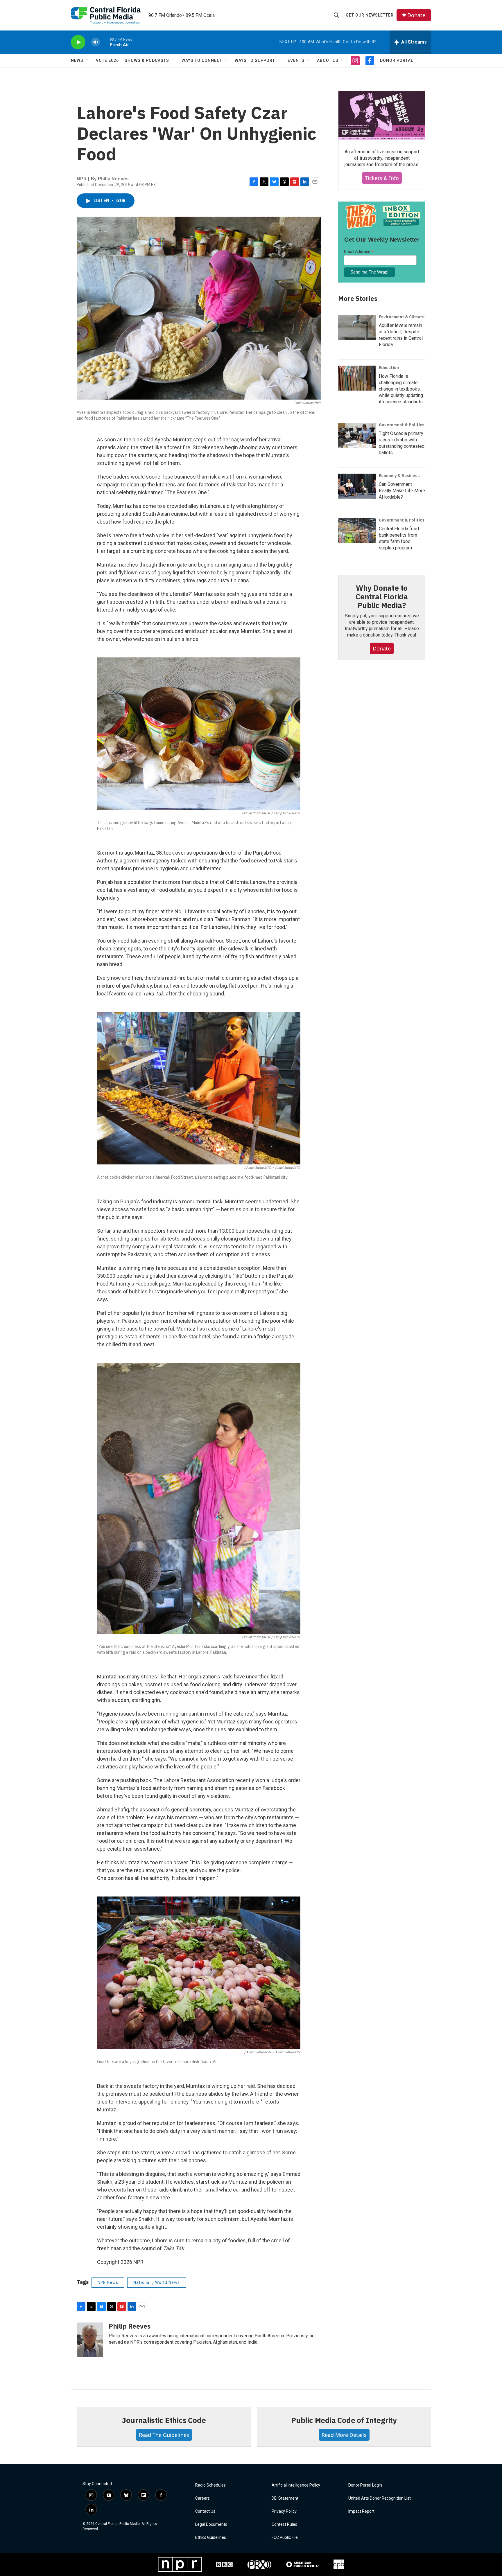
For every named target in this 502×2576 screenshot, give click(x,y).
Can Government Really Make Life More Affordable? (402, 491)
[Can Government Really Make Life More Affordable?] (357, 486)
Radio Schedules (210, 2485)
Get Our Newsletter (370, 15)
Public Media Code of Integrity (344, 2420)
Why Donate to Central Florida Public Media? (382, 596)
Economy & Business (399, 476)
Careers (202, 2498)
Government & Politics (402, 425)
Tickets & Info (382, 178)
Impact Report (361, 2511)
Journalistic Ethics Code (164, 2420)
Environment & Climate (402, 317)
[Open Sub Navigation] (88, 60)
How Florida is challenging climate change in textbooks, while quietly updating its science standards (401, 389)
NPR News (108, 2282)
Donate (416, 15)
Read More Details (344, 2435)
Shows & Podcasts (147, 60)
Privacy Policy (284, 2511)
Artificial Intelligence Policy (296, 2485)
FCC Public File (285, 2538)
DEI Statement (285, 2498)
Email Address (359, 252)
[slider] (105, 42)
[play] (78, 42)
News (77, 60)
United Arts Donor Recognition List (380, 2498)
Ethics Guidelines (211, 2538)
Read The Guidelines (164, 2435)
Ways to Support (255, 60)
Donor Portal (397, 60)
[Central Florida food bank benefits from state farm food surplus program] (357, 531)
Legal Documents (211, 2524)
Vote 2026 (107, 60)
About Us (328, 60)
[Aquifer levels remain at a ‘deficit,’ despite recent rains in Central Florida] (357, 327)
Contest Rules (284, 2524)
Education (389, 368)
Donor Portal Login (365, 2485)
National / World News (157, 2282)
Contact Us (205, 2511)
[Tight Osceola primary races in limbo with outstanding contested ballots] (357, 435)
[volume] (96, 42)
